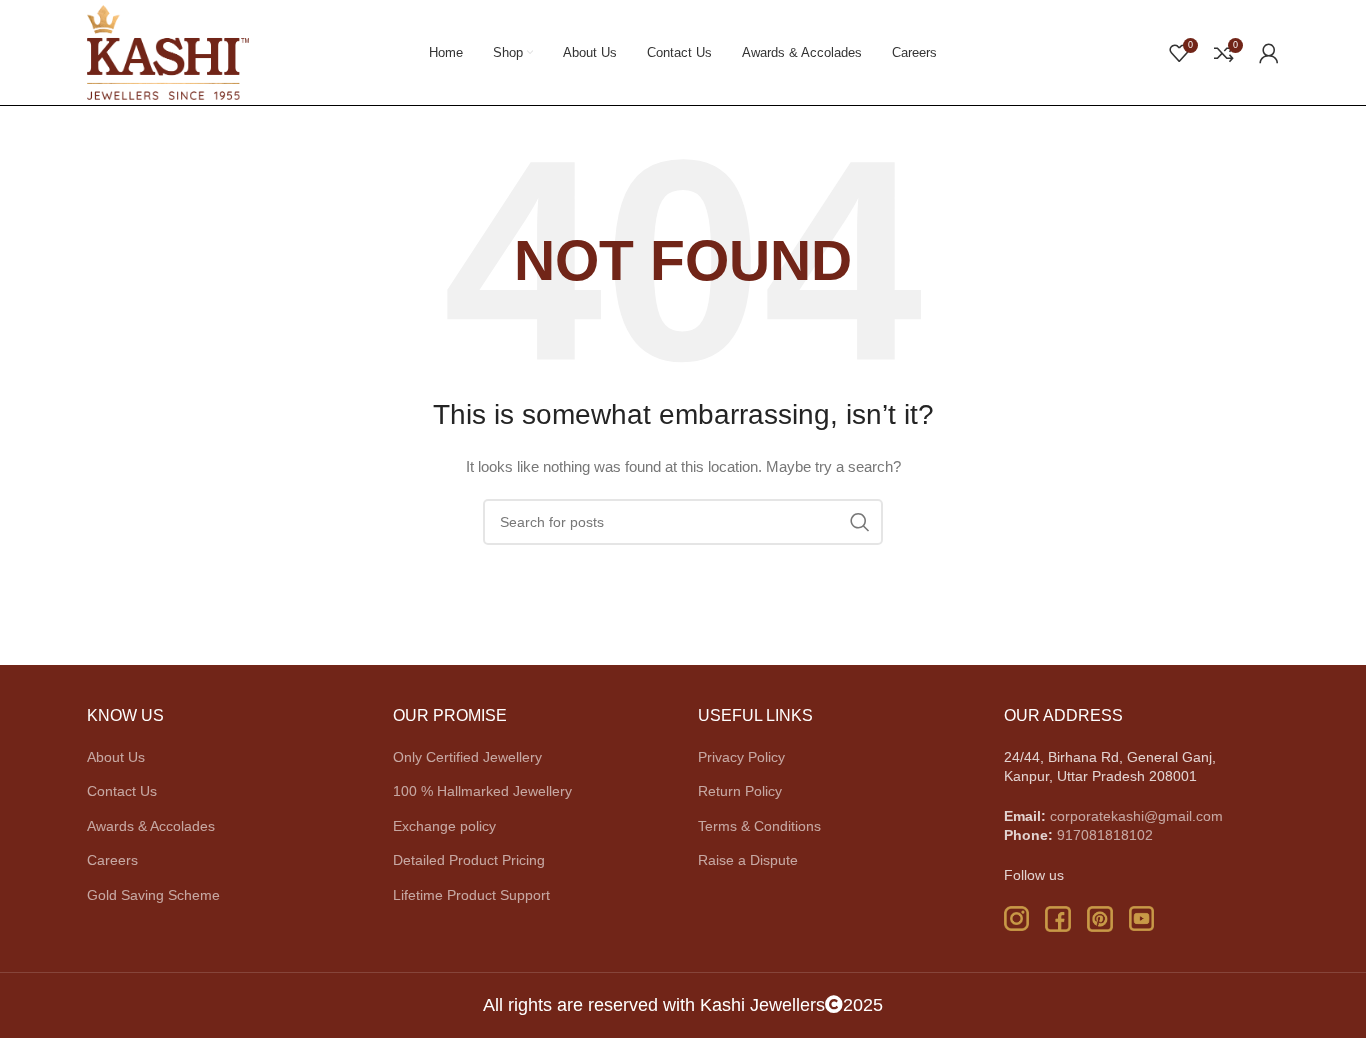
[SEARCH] (860, 522)
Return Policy (740, 791)
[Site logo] (168, 51)
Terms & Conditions (759, 826)
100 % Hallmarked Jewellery (482, 791)
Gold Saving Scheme (153, 895)
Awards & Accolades (151, 826)
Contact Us (122, 791)
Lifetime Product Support (471, 895)
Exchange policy (444, 826)
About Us (116, 757)
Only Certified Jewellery (467, 757)
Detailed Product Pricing (469, 860)
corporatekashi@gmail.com (1136, 816)
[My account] (1269, 53)
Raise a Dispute (748, 860)
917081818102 (1105, 835)
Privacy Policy (741, 757)
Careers (112, 860)
